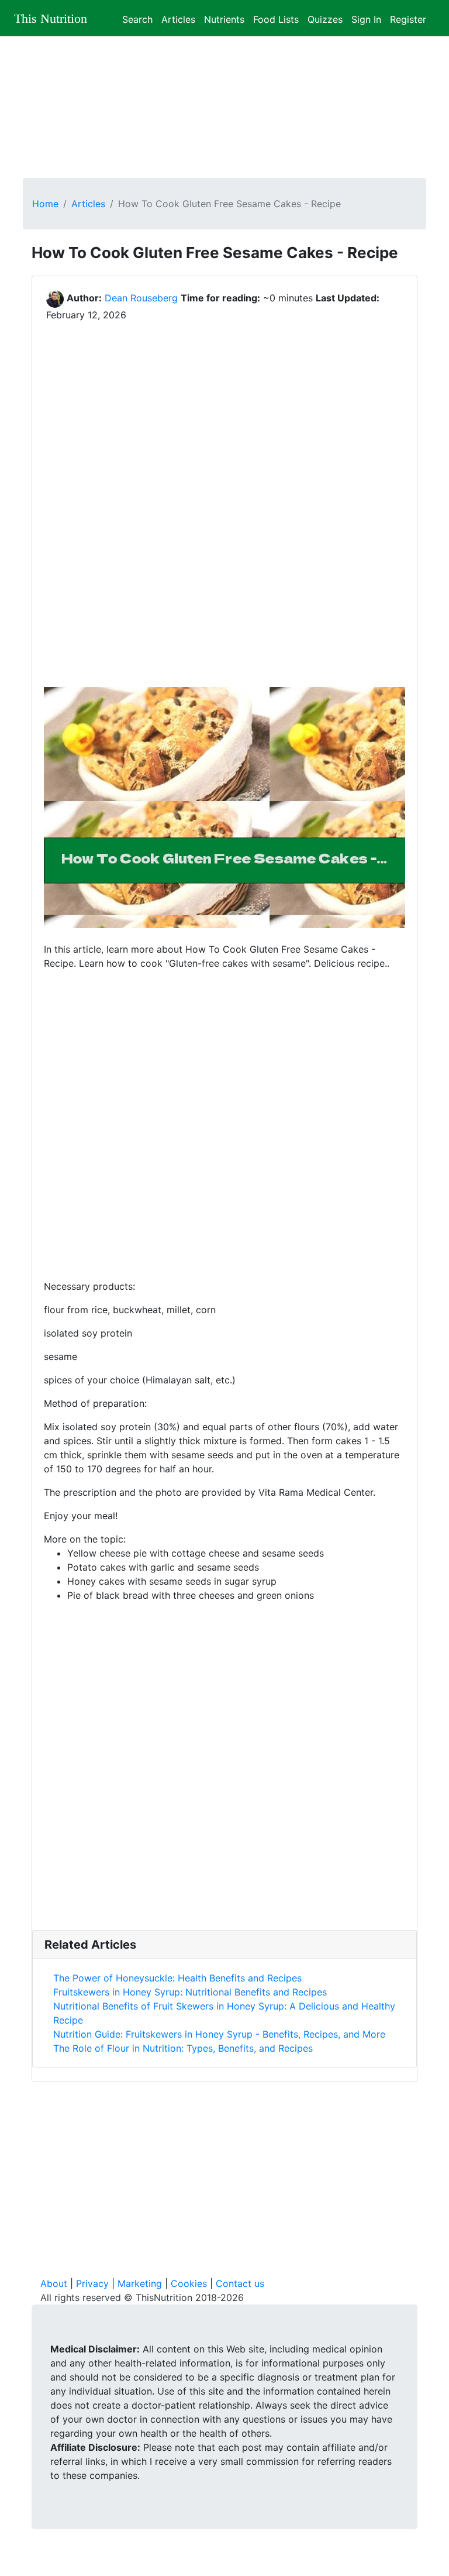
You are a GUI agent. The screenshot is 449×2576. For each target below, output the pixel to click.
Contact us (240, 2283)
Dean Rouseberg (141, 298)
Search (137, 18)
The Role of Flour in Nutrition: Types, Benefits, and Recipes (183, 2048)
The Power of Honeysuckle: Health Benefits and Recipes (177, 1978)
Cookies (189, 2283)
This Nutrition (51, 18)
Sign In (366, 18)
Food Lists (276, 18)
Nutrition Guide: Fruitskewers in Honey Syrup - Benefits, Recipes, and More (219, 2034)
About (54, 2283)
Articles (178, 18)
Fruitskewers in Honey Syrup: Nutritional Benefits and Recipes (190, 1992)
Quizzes (325, 18)
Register (408, 18)
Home (45, 204)
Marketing (140, 2283)
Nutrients (224, 18)
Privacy (92, 2283)
